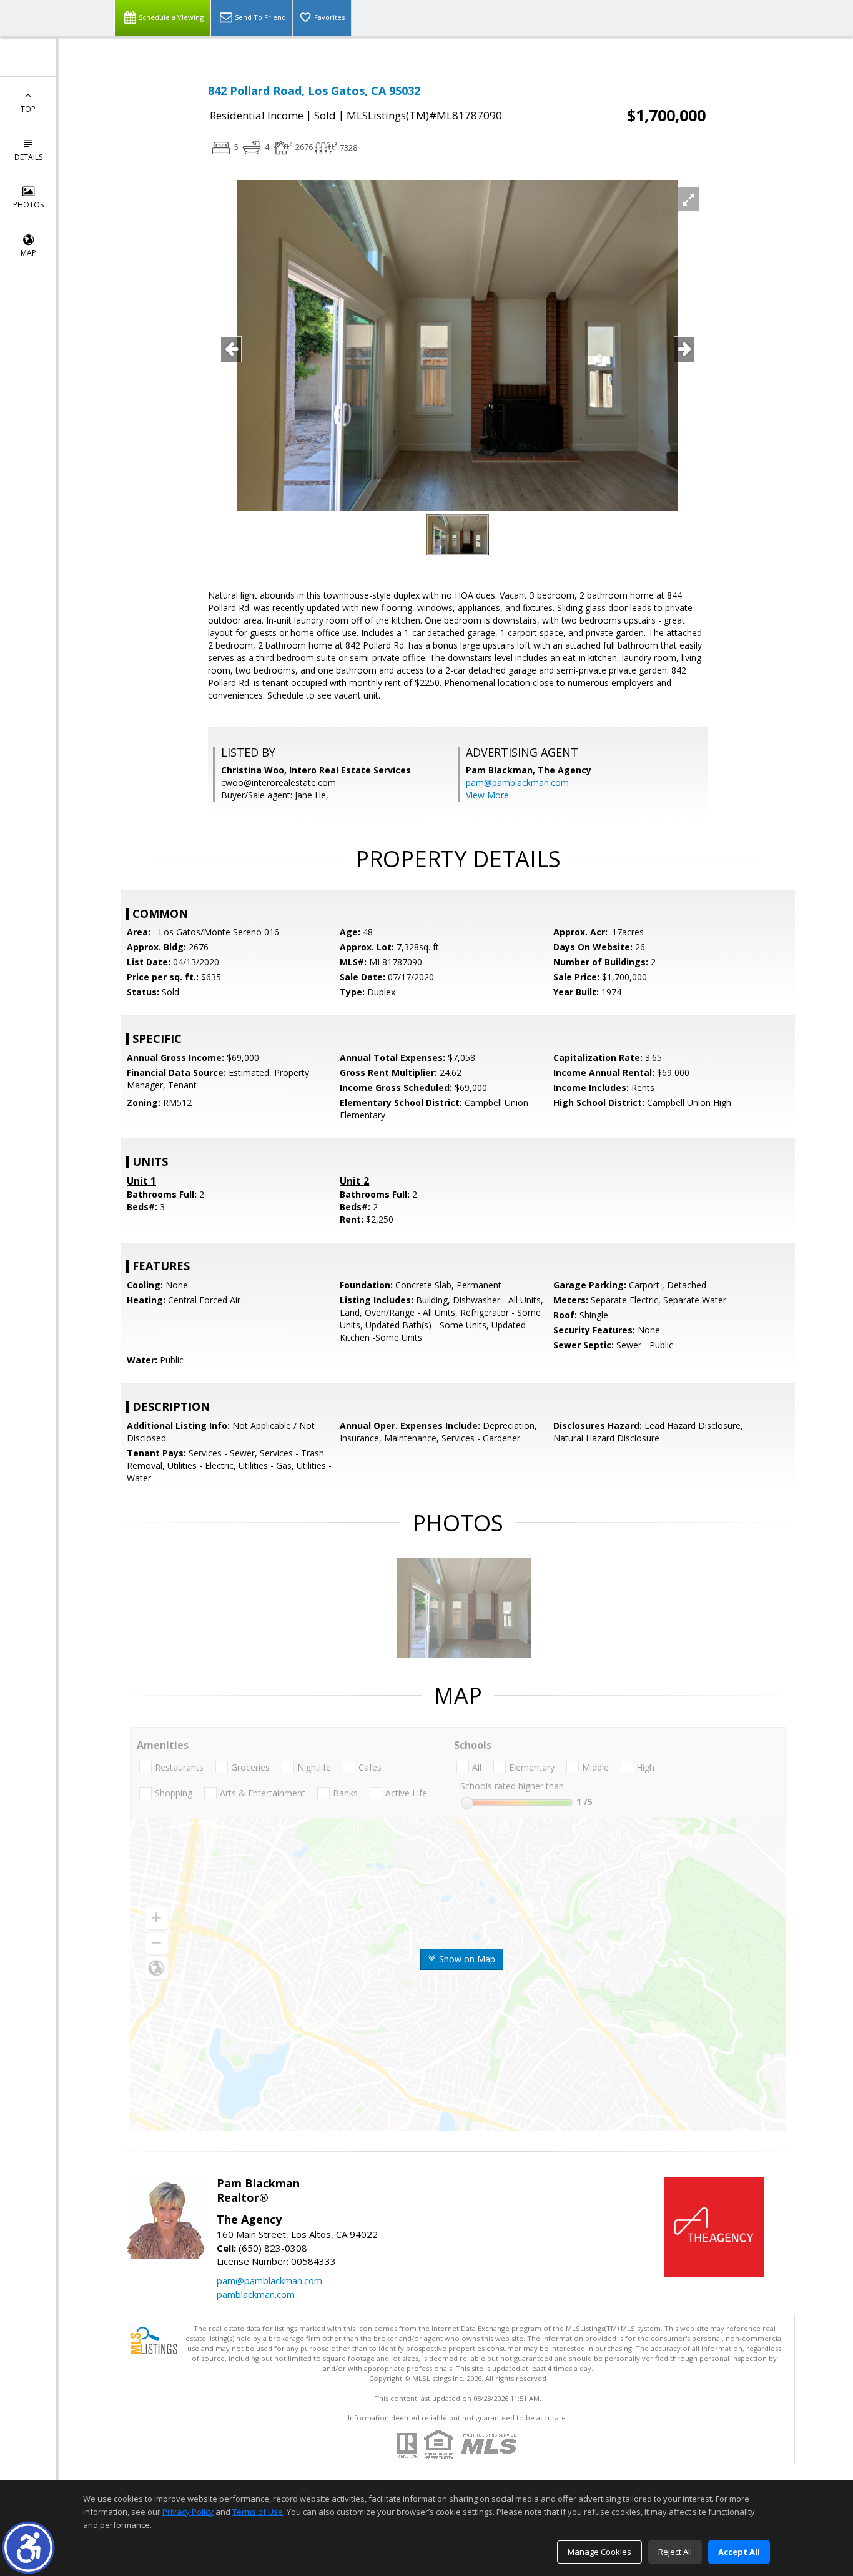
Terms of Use (258, 2512)
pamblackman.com (256, 2294)
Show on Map (466, 1959)
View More (487, 795)
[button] (28, 2548)
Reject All (675, 2552)
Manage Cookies (599, 2552)
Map (28, 253)
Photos (28, 205)
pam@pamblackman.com (517, 783)
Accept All (739, 2552)
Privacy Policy (188, 2512)
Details (28, 157)
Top (28, 109)
